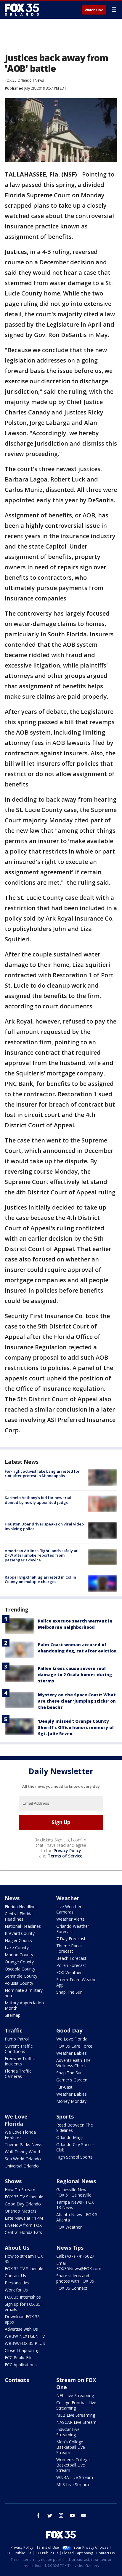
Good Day (69, 2030)
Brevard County (20, 1933)
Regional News (76, 2181)
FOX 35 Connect (72, 2288)
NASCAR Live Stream (76, 2422)
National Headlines (23, 1926)
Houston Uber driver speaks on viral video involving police (44, 1526)
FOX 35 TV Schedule (24, 2197)
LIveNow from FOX (23, 2225)
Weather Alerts (70, 1919)
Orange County (19, 1962)
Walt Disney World (22, 2152)
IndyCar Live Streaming (68, 2432)
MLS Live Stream (73, 2484)
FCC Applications (21, 2365)
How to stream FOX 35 (24, 2259)
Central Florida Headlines (19, 1916)
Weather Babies (72, 2053)
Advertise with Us (21, 2329)
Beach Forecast (71, 1958)
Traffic (13, 2030)
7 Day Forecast (71, 1939)
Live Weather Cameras (69, 1909)
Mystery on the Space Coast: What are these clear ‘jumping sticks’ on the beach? (77, 1701)
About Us (17, 2248)
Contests (17, 2380)
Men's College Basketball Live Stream (71, 2447)
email (84, 2515)
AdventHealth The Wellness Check (73, 2063)
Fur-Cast (64, 2087)
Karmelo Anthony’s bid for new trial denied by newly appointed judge (38, 1500)
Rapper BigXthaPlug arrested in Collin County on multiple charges (40, 1579)
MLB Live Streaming (76, 2415)
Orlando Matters (21, 2211)
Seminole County (21, 1976)
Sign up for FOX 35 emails (23, 2307)
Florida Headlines (21, 1907)
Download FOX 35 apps (22, 2319)
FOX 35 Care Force (74, 2046)
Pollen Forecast (71, 1965)
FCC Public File (19, 2358)
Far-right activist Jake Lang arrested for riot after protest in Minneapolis (42, 1474)
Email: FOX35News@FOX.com (79, 2266)
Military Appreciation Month (24, 2005)
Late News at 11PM (24, 2218)
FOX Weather (69, 1972)
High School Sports (74, 2157)
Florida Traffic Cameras (18, 2074)
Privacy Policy (67, 1850)
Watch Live (94, 10)
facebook (38, 2515)
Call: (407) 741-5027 (75, 2256)
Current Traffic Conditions (19, 2049)
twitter (50, 2515)
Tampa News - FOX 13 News (75, 2205)
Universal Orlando (22, 2166)
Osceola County (20, 1969)
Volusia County (19, 1983)
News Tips (70, 2248)
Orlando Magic (70, 2137)
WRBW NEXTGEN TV (25, 2336)
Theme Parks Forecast (69, 1948)
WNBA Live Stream (75, 2477)
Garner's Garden (72, 2080)
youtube (72, 2515)
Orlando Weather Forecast (73, 1929)
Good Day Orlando (23, 2204)
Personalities (17, 2283)
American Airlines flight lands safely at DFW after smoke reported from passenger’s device (41, 1555)
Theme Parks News (24, 2144)
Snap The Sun (69, 1992)
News (39, 80)
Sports (65, 2116)
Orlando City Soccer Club (75, 2147)
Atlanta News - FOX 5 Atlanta (77, 2217)
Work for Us (16, 2290)
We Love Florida (72, 2039)
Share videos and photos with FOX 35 (75, 2278)
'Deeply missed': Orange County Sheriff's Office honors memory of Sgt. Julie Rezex (76, 1727)
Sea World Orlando (23, 2159)
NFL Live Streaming (75, 2395)
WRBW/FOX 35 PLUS (25, 2343)
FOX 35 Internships (23, 2297)
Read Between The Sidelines (75, 2128)
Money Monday (71, 2101)
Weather (68, 1898)
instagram (61, 2515)
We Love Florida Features (20, 2135)
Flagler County (19, 1940)
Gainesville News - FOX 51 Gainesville (74, 2192)
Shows (13, 2181)
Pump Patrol (17, 2039)
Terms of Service (65, 1856)
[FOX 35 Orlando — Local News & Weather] (22, 9)
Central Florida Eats (23, 2232)
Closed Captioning (22, 2350)
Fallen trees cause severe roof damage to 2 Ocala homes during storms (75, 1675)
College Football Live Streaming (76, 2405)
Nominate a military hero (24, 1993)
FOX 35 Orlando (18, 80)
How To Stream (20, 2190)
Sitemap (13, 2015)
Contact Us (15, 2276)
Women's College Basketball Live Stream (73, 2465)
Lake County (17, 1948)
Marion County (19, 1955)
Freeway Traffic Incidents (20, 2061)
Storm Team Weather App (77, 1982)
